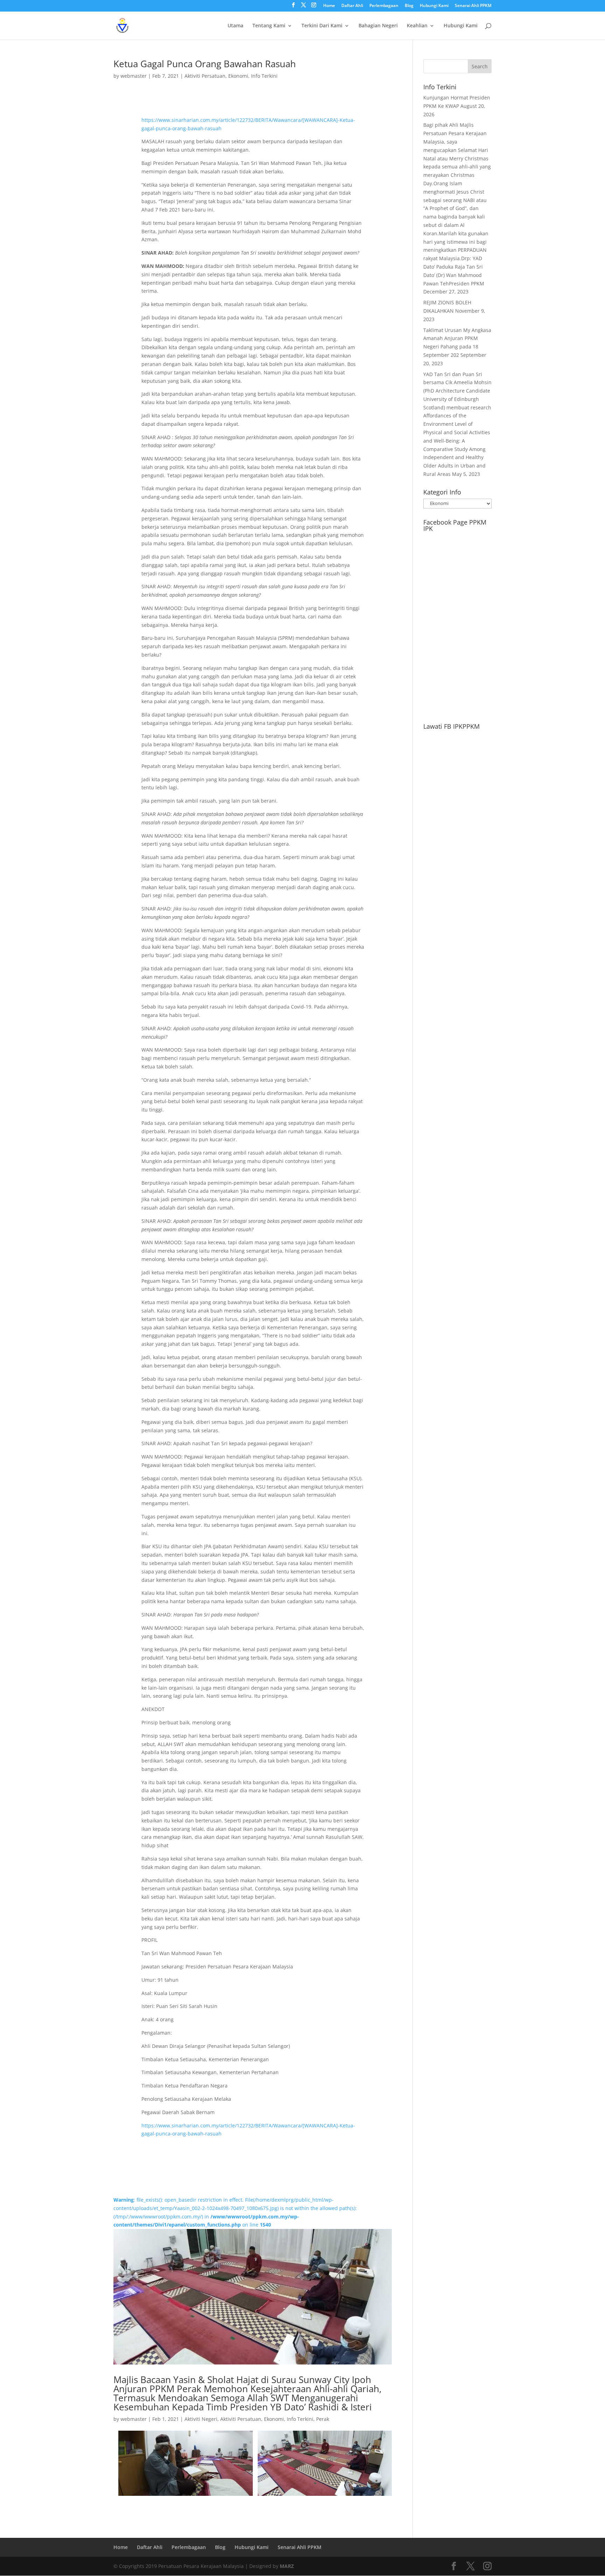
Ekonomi (238, 76)
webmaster (134, 76)
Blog (409, 6)
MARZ (287, 2566)
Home (329, 6)
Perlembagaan (384, 6)
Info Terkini (264, 76)
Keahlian (417, 26)
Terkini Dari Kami (322, 26)
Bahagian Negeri (378, 26)
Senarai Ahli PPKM (473, 6)
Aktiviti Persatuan (205, 76)
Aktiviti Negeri (201, 2419)
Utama (235, 26)
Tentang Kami (269, 26)
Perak (323, 2419)
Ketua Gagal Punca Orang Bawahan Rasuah (205, 64)
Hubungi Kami (434, 6)
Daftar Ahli (352, 6)
